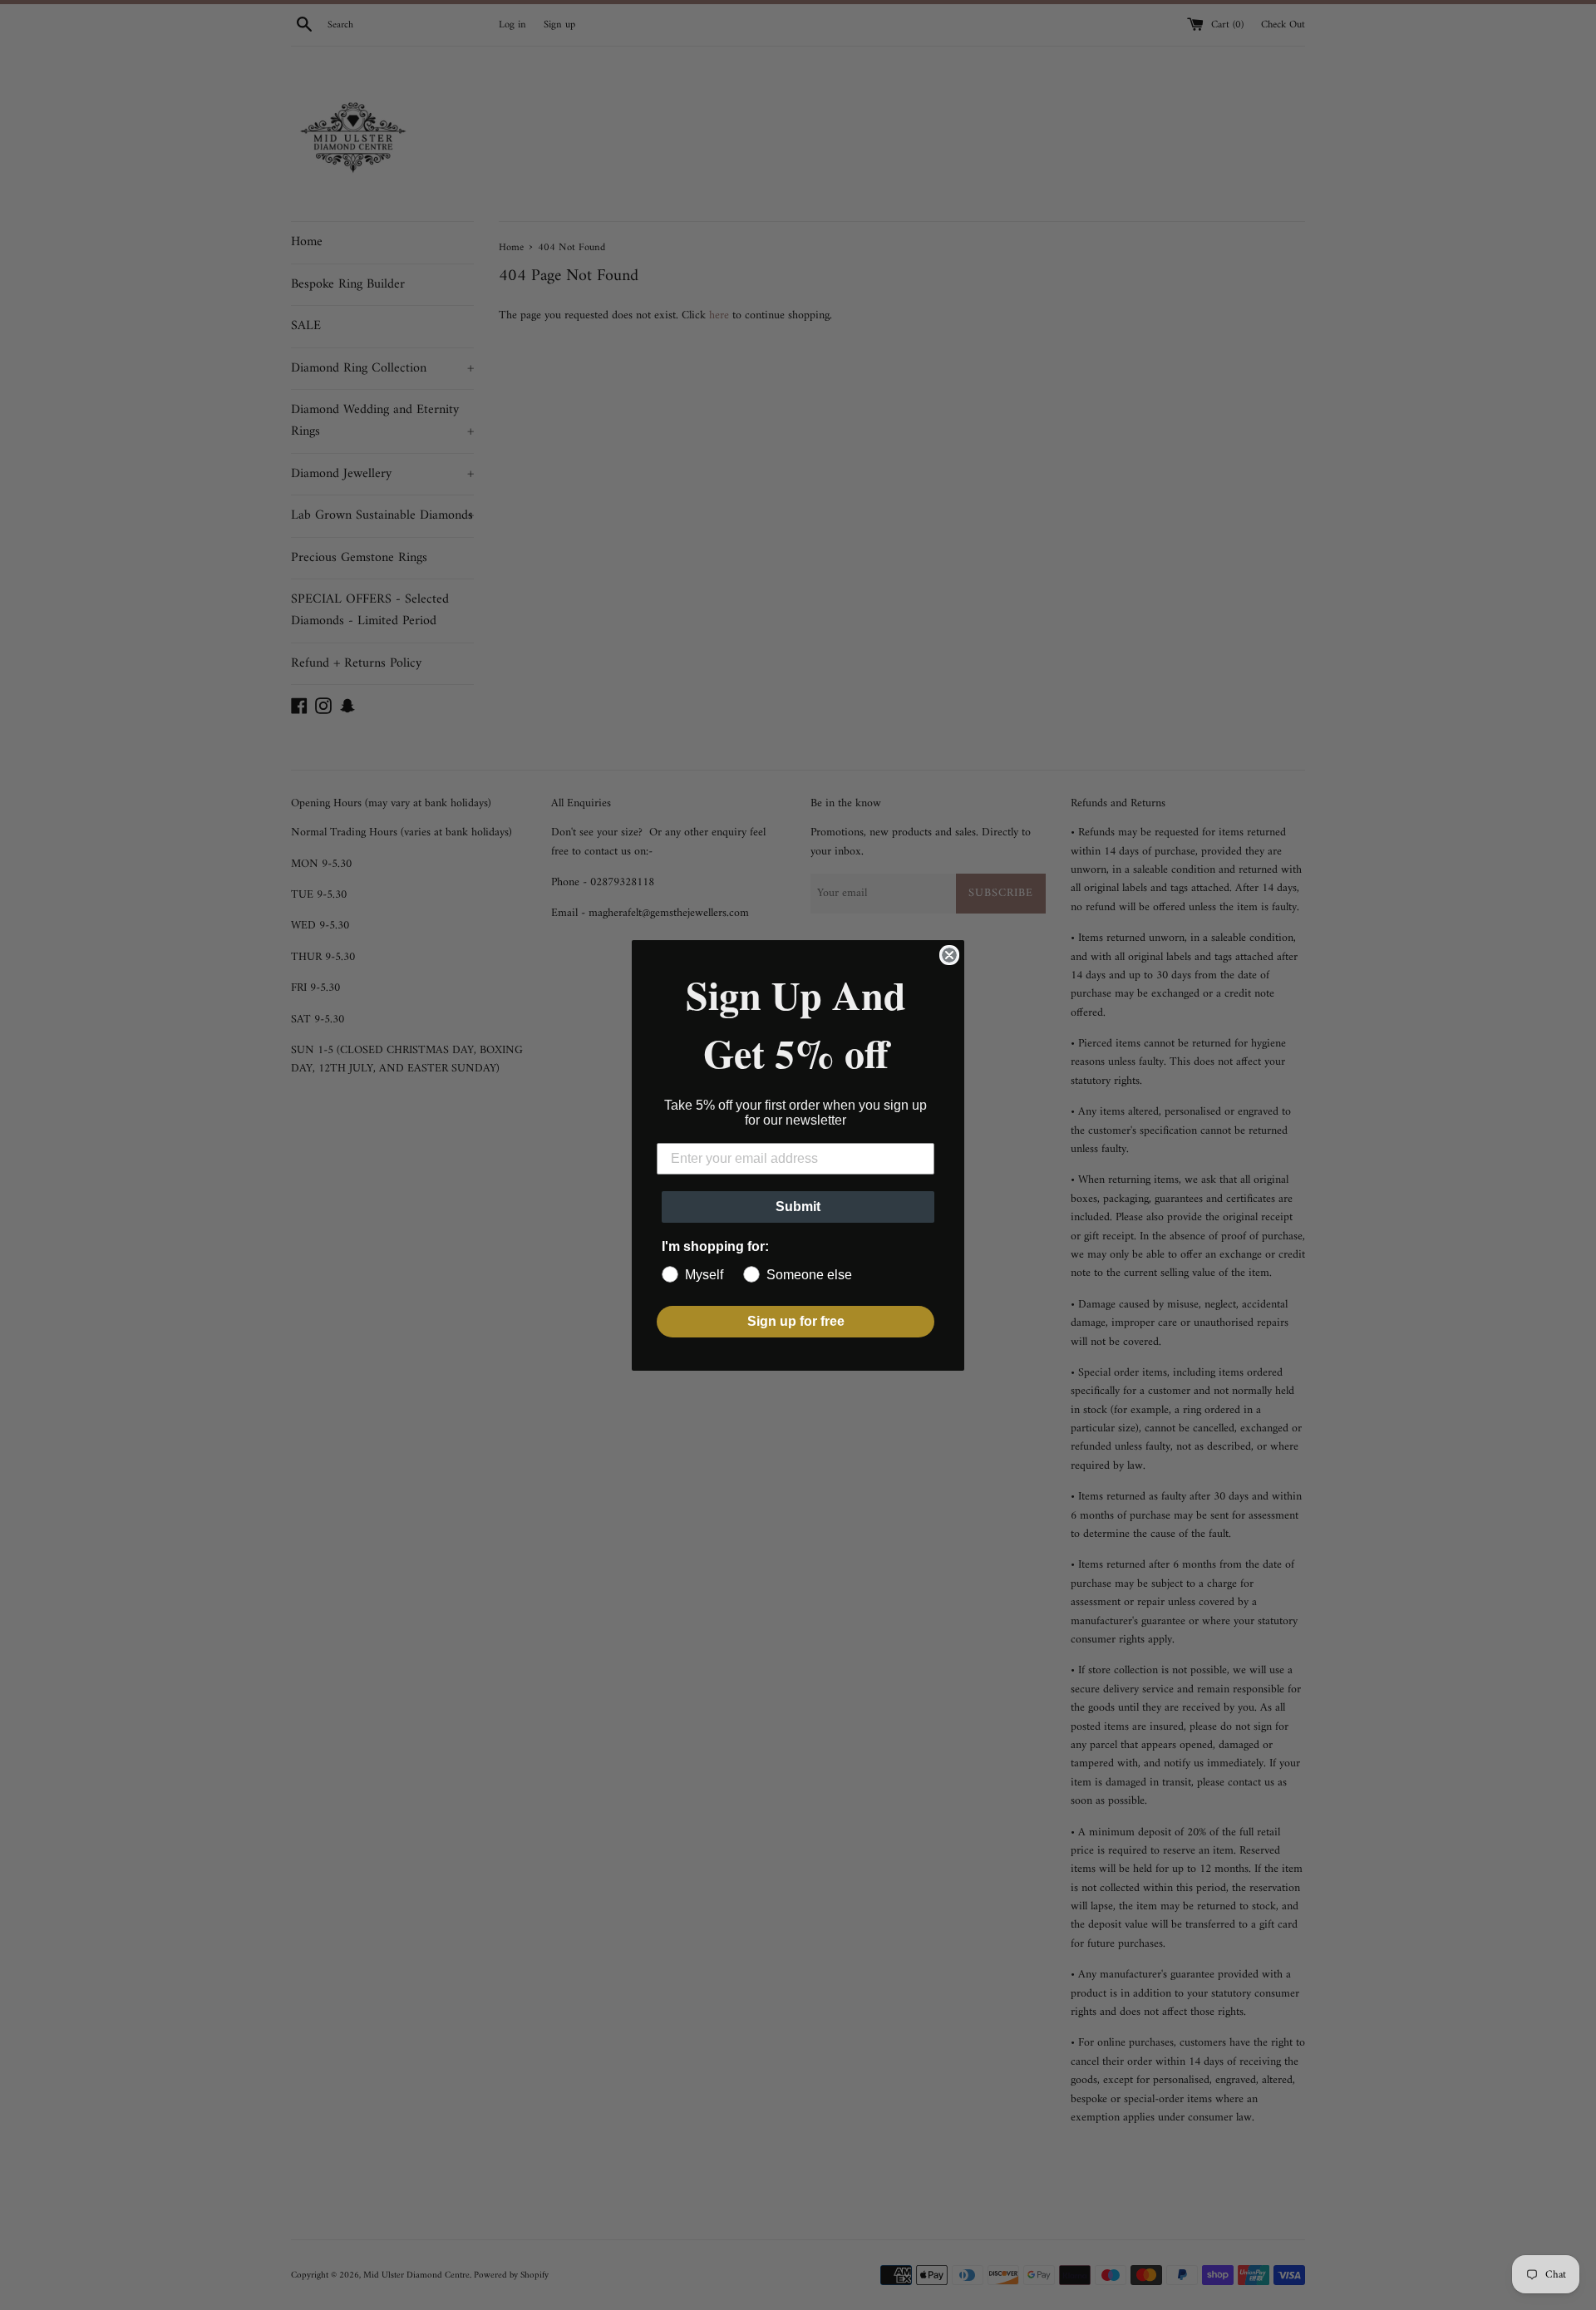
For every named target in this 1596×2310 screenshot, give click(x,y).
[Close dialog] (949, 955)
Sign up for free (796, 1321)
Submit (798, 1207)
